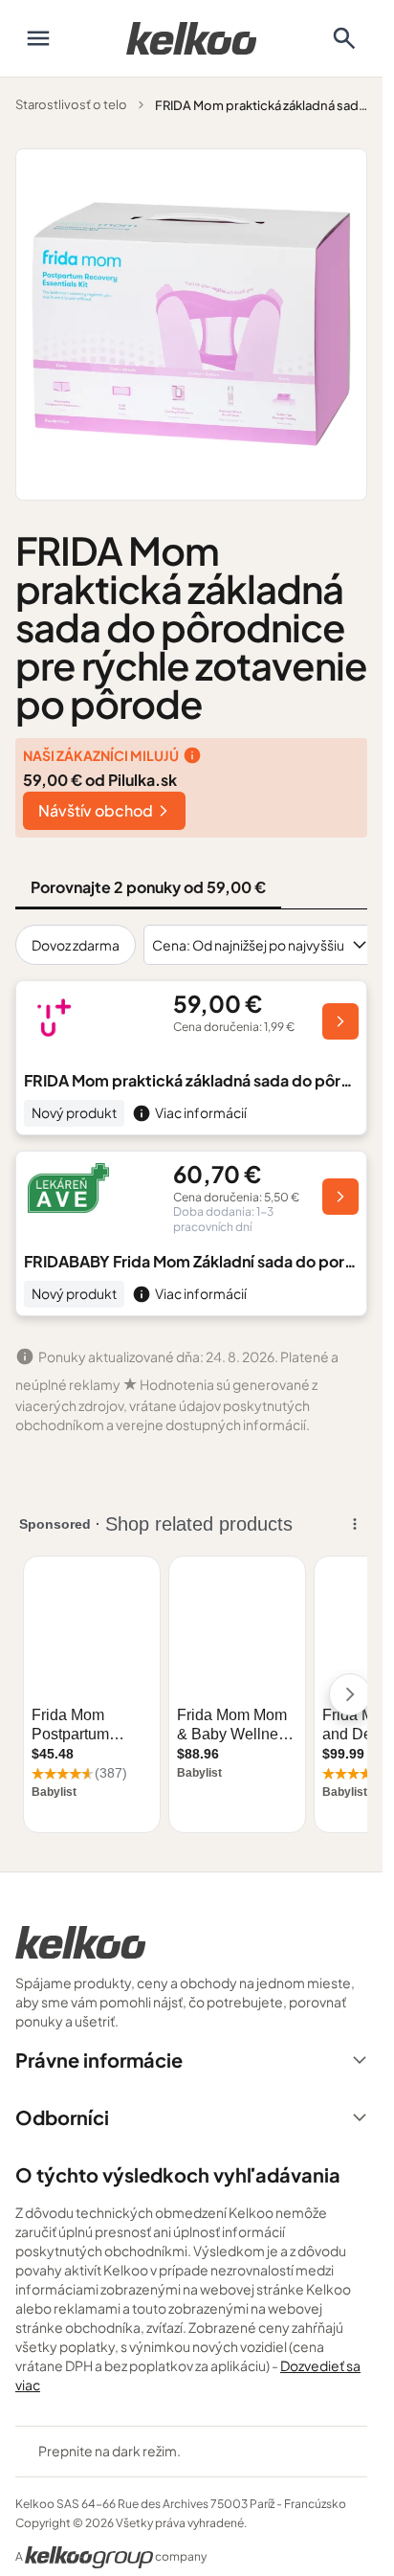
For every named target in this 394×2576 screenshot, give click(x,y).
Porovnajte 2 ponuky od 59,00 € (148, 887)
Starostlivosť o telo (71, 104)
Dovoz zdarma (76, 945)
